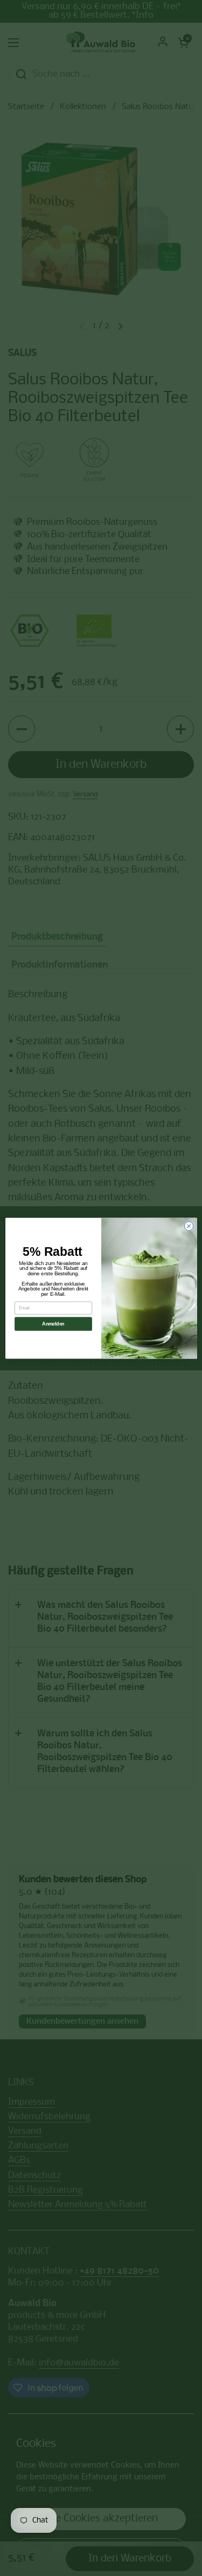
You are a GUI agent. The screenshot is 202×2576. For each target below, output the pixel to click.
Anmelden (53, 1324)
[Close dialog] (189, 1226)
